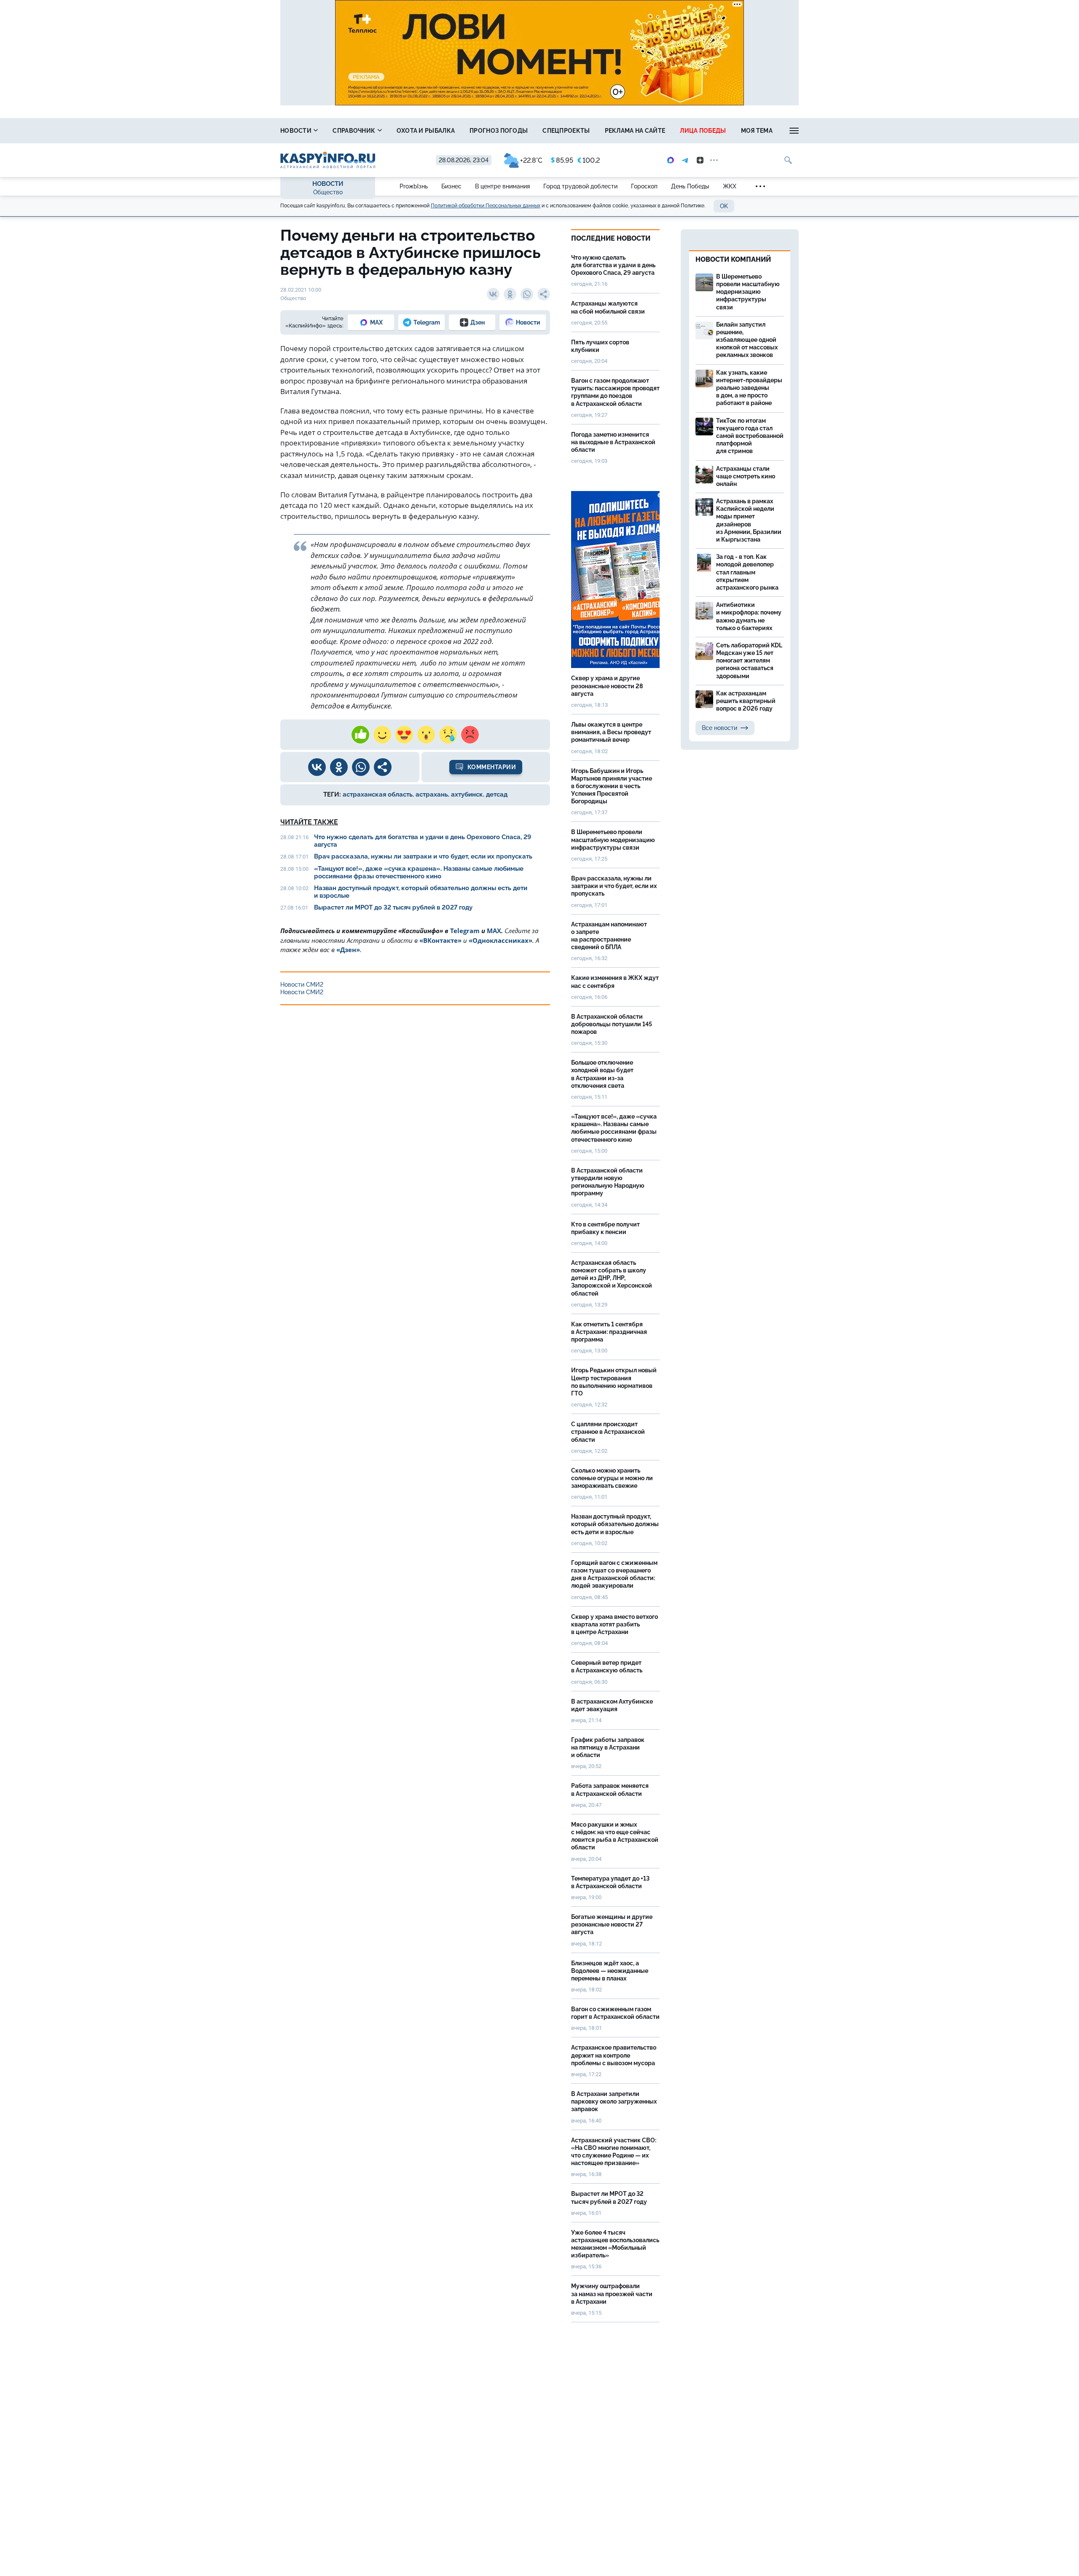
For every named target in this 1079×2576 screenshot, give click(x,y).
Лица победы (703, 131)
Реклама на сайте (635, 131)
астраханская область (378, 794)
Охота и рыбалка (426, 131)
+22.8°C (531, 160)
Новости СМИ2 (302, 985)
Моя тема (757, 131)
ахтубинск (467, 794)
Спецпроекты (566, 131)
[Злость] (470, 735)
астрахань (432, 794)
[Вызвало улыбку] (382, 735)
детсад (497, 794)
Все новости (719, 728)
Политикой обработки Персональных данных (486, 206)
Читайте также (309, 822)
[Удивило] (426, 735)
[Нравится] (360, 735)
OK (724, 206)
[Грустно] (448, 735)
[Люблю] (404, 735)
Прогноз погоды (499, 131)
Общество (328, 192)
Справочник (354, 131)
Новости (297, 131)
